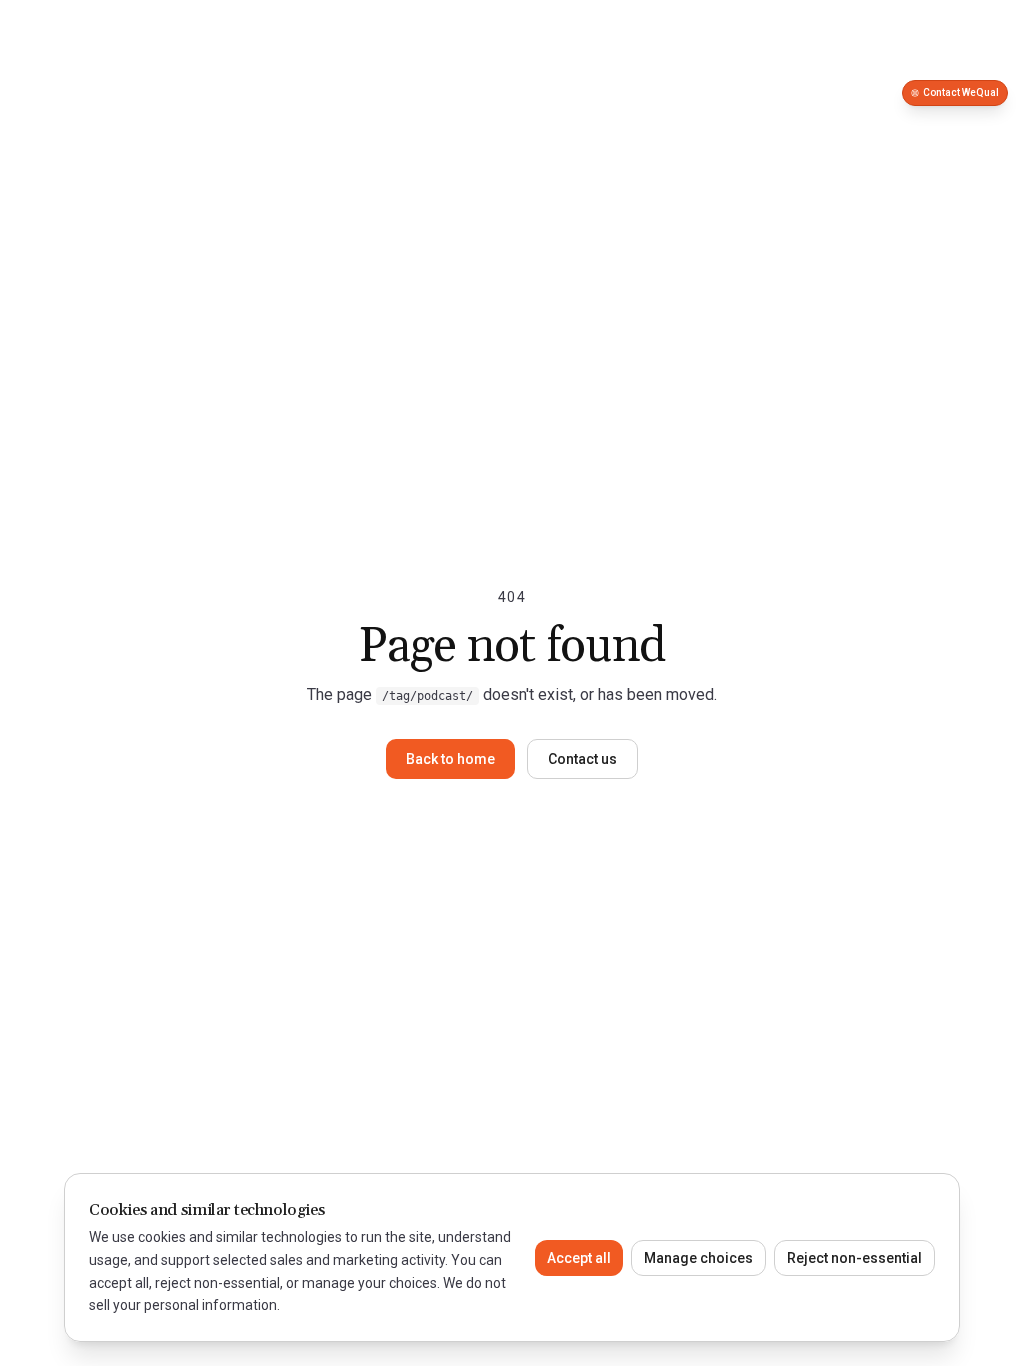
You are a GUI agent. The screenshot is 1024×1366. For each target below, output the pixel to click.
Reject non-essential (854, 1258)
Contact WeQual (961, 92)
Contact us (582, 759)
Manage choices (698, 1258)
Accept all (579, 1258)
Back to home (450, 759)
